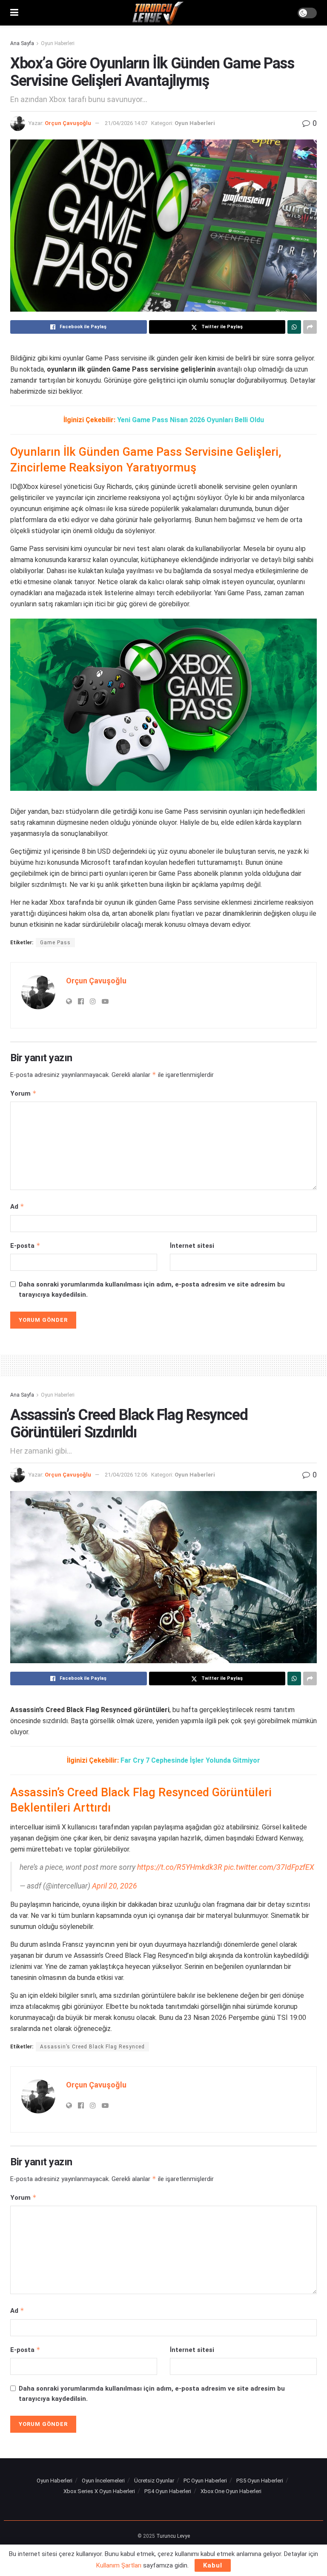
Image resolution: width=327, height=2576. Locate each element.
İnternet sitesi (192, 1246)
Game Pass (55, 943)
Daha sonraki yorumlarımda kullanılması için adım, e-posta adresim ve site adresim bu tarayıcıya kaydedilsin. (152, 1289)
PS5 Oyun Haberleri (260, 2481)
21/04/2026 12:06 (126, 1475)
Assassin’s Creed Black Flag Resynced (92, 2047)
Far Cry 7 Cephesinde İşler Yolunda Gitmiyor (190, 1760)
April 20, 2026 (115, 1886)
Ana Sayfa (22, 43)
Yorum (23, 1093)
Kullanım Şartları (119, 2565)
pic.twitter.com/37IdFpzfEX (269, 1867)
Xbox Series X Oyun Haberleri (99, 2491)
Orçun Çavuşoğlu (68, 123)
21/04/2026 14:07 (126, 123)
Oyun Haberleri (58, 43)
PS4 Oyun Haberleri (168, 2491)
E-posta (25, 1245)
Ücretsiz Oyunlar (154, 2481)
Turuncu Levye (173, 2536)
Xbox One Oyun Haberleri (231, 2491)
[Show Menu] (14, 13)
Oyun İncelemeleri (103, 2481)
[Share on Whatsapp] (294, 327)
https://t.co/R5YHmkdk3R (180, 1867)
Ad (17, 1206)
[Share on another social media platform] (310, 327)
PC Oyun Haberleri (205, 2481)
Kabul (213, 2565)
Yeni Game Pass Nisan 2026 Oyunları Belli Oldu (191, 420)
